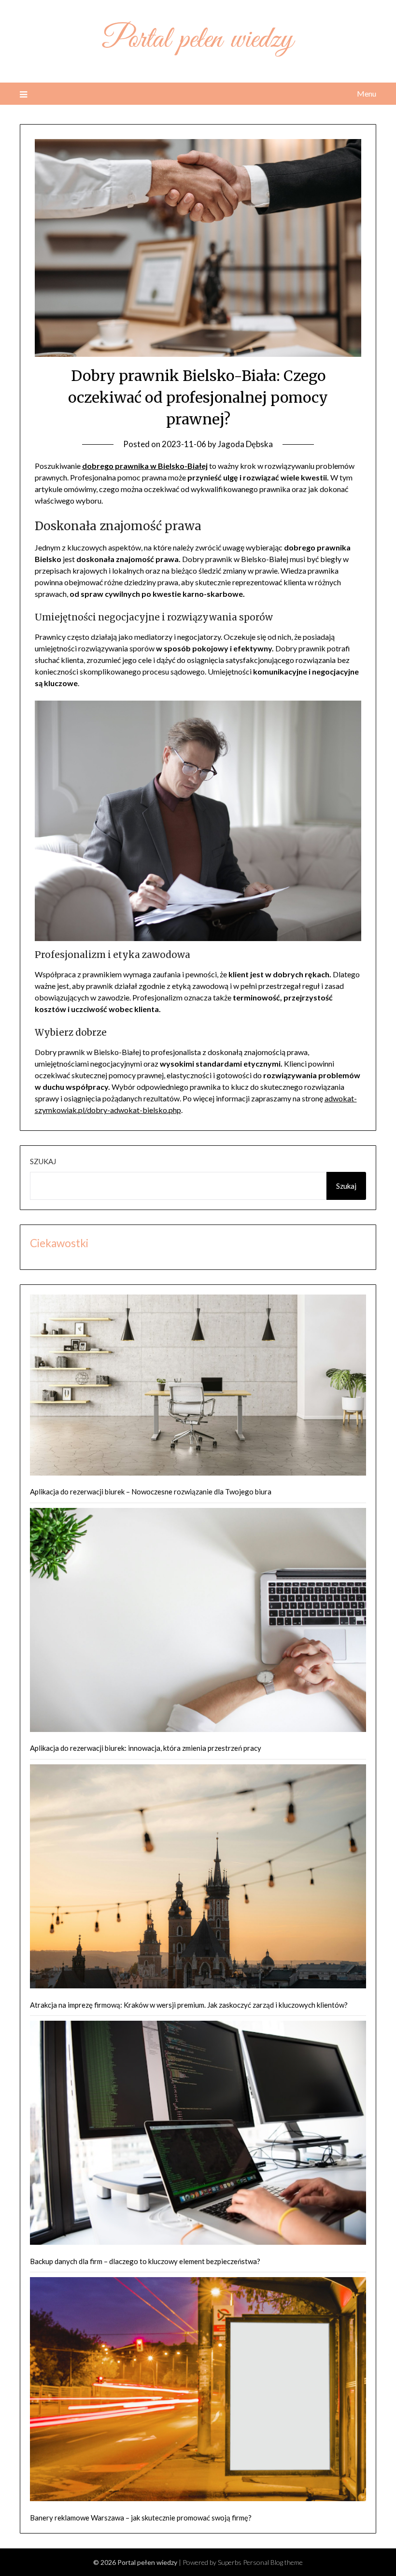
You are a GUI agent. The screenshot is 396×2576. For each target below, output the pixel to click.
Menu (367, 93)
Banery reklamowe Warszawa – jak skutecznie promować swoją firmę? (141, 2518)
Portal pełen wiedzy (198, 40)
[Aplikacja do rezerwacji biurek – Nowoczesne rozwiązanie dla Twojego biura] (198, 1387)
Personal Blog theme (273, 2562)
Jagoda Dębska (245, 444)
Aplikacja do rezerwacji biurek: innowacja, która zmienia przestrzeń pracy (146, 1748)
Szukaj (43, 1161)
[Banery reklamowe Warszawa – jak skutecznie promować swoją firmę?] (198, 2391)
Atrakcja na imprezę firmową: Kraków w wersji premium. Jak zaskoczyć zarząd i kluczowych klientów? (189, 2005)
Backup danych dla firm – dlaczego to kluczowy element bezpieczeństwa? (145, 2261)
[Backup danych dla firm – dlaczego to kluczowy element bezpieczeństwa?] (198, 2134)
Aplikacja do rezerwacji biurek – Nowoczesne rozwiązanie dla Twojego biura (151, 1492)
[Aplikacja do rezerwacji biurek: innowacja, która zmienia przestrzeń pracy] (198, 1622)
